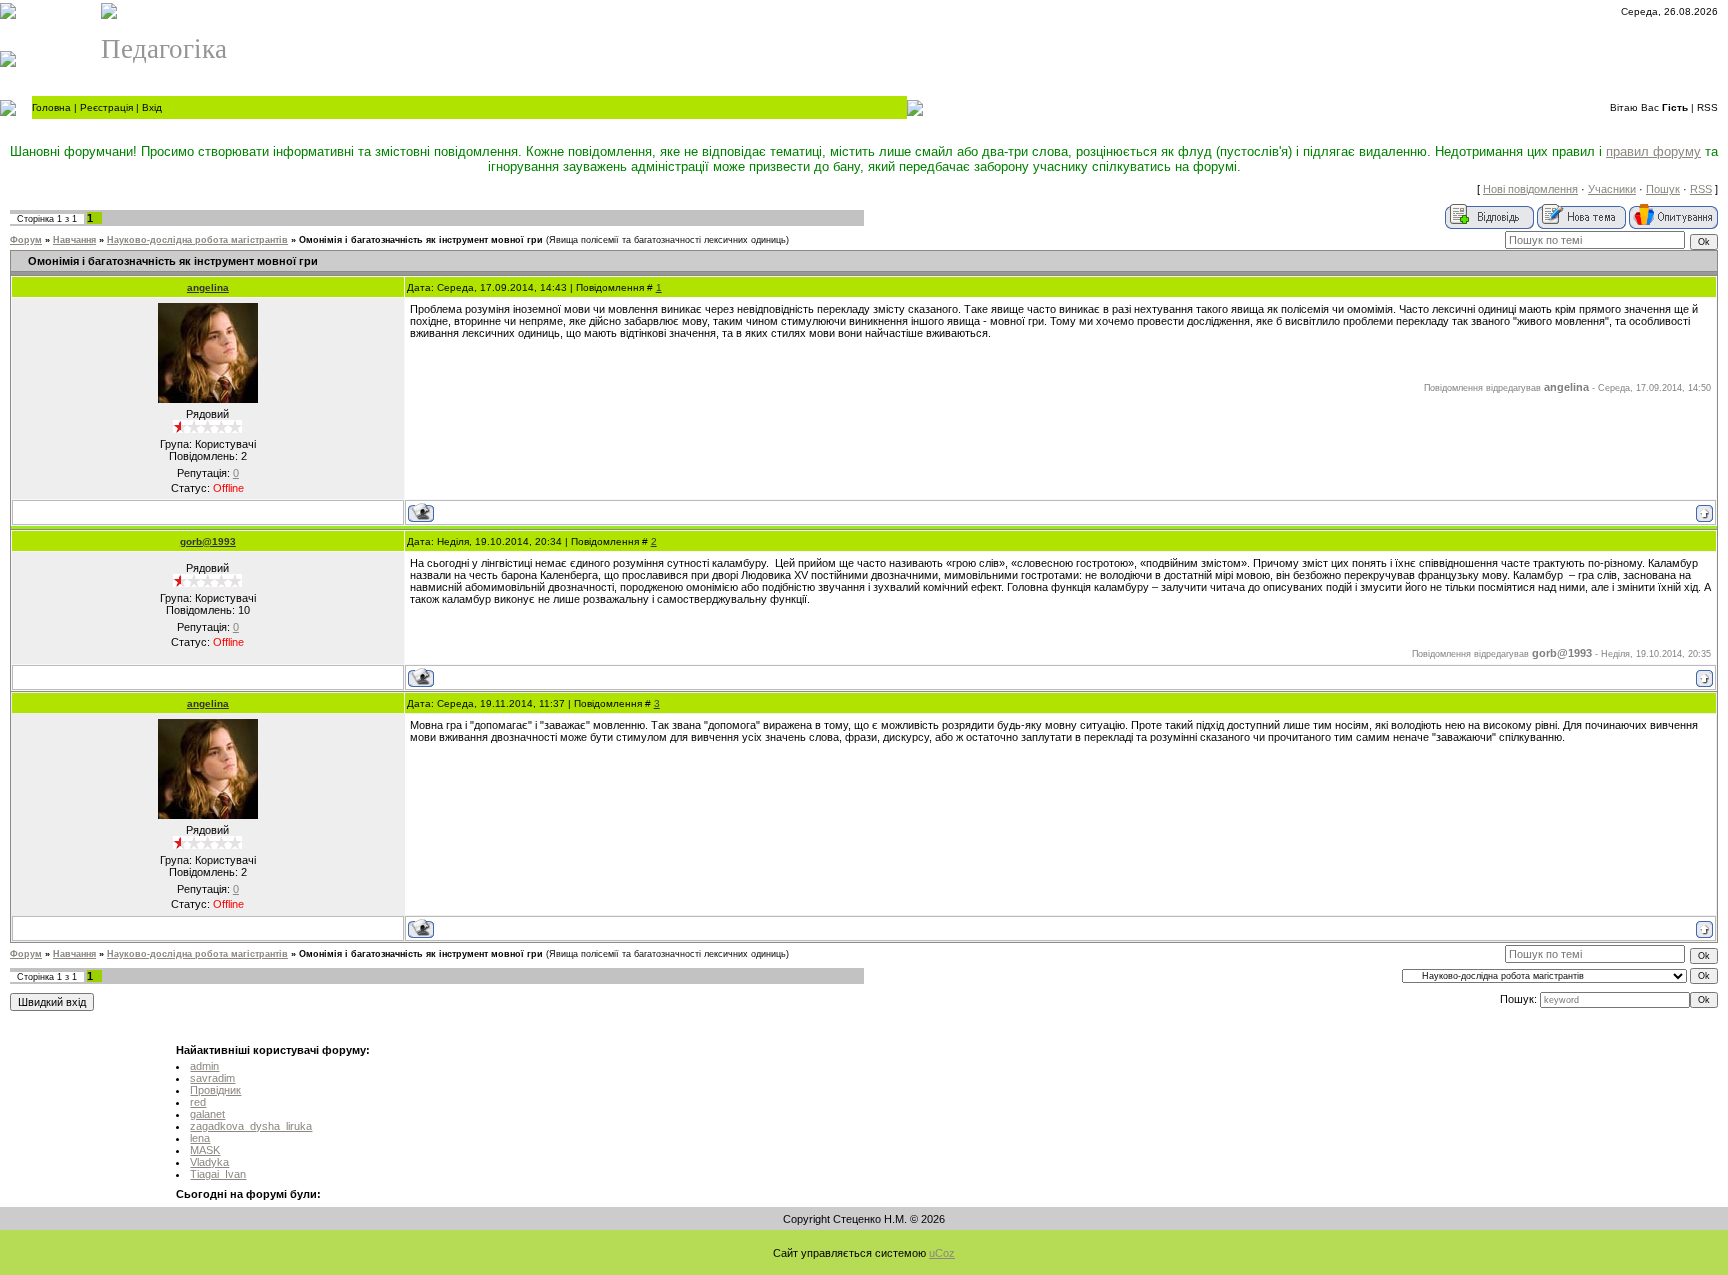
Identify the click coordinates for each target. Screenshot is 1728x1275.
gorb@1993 (208, 541)
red (198, 1102)
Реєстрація (106, 107)
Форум (26, 240)
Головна (51, 107)
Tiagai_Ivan (218, 1174)
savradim (212, 1078)
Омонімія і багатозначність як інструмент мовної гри (421, 240)
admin (204, 1066)
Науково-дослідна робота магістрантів (197, 240)
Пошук (1663, 189)
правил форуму (1653, 151)
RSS (1707, 107)
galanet (207, 1114)
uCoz (942, 1253)
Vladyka (209, 1162)
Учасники (1612, 189)
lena (200, 1138)
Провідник (215, 1090)
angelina (208, 287)
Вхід (152, 107)
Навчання (74, 240)
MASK (205, 1150)
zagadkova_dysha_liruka (251, 1126)
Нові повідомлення (1530, 189)
